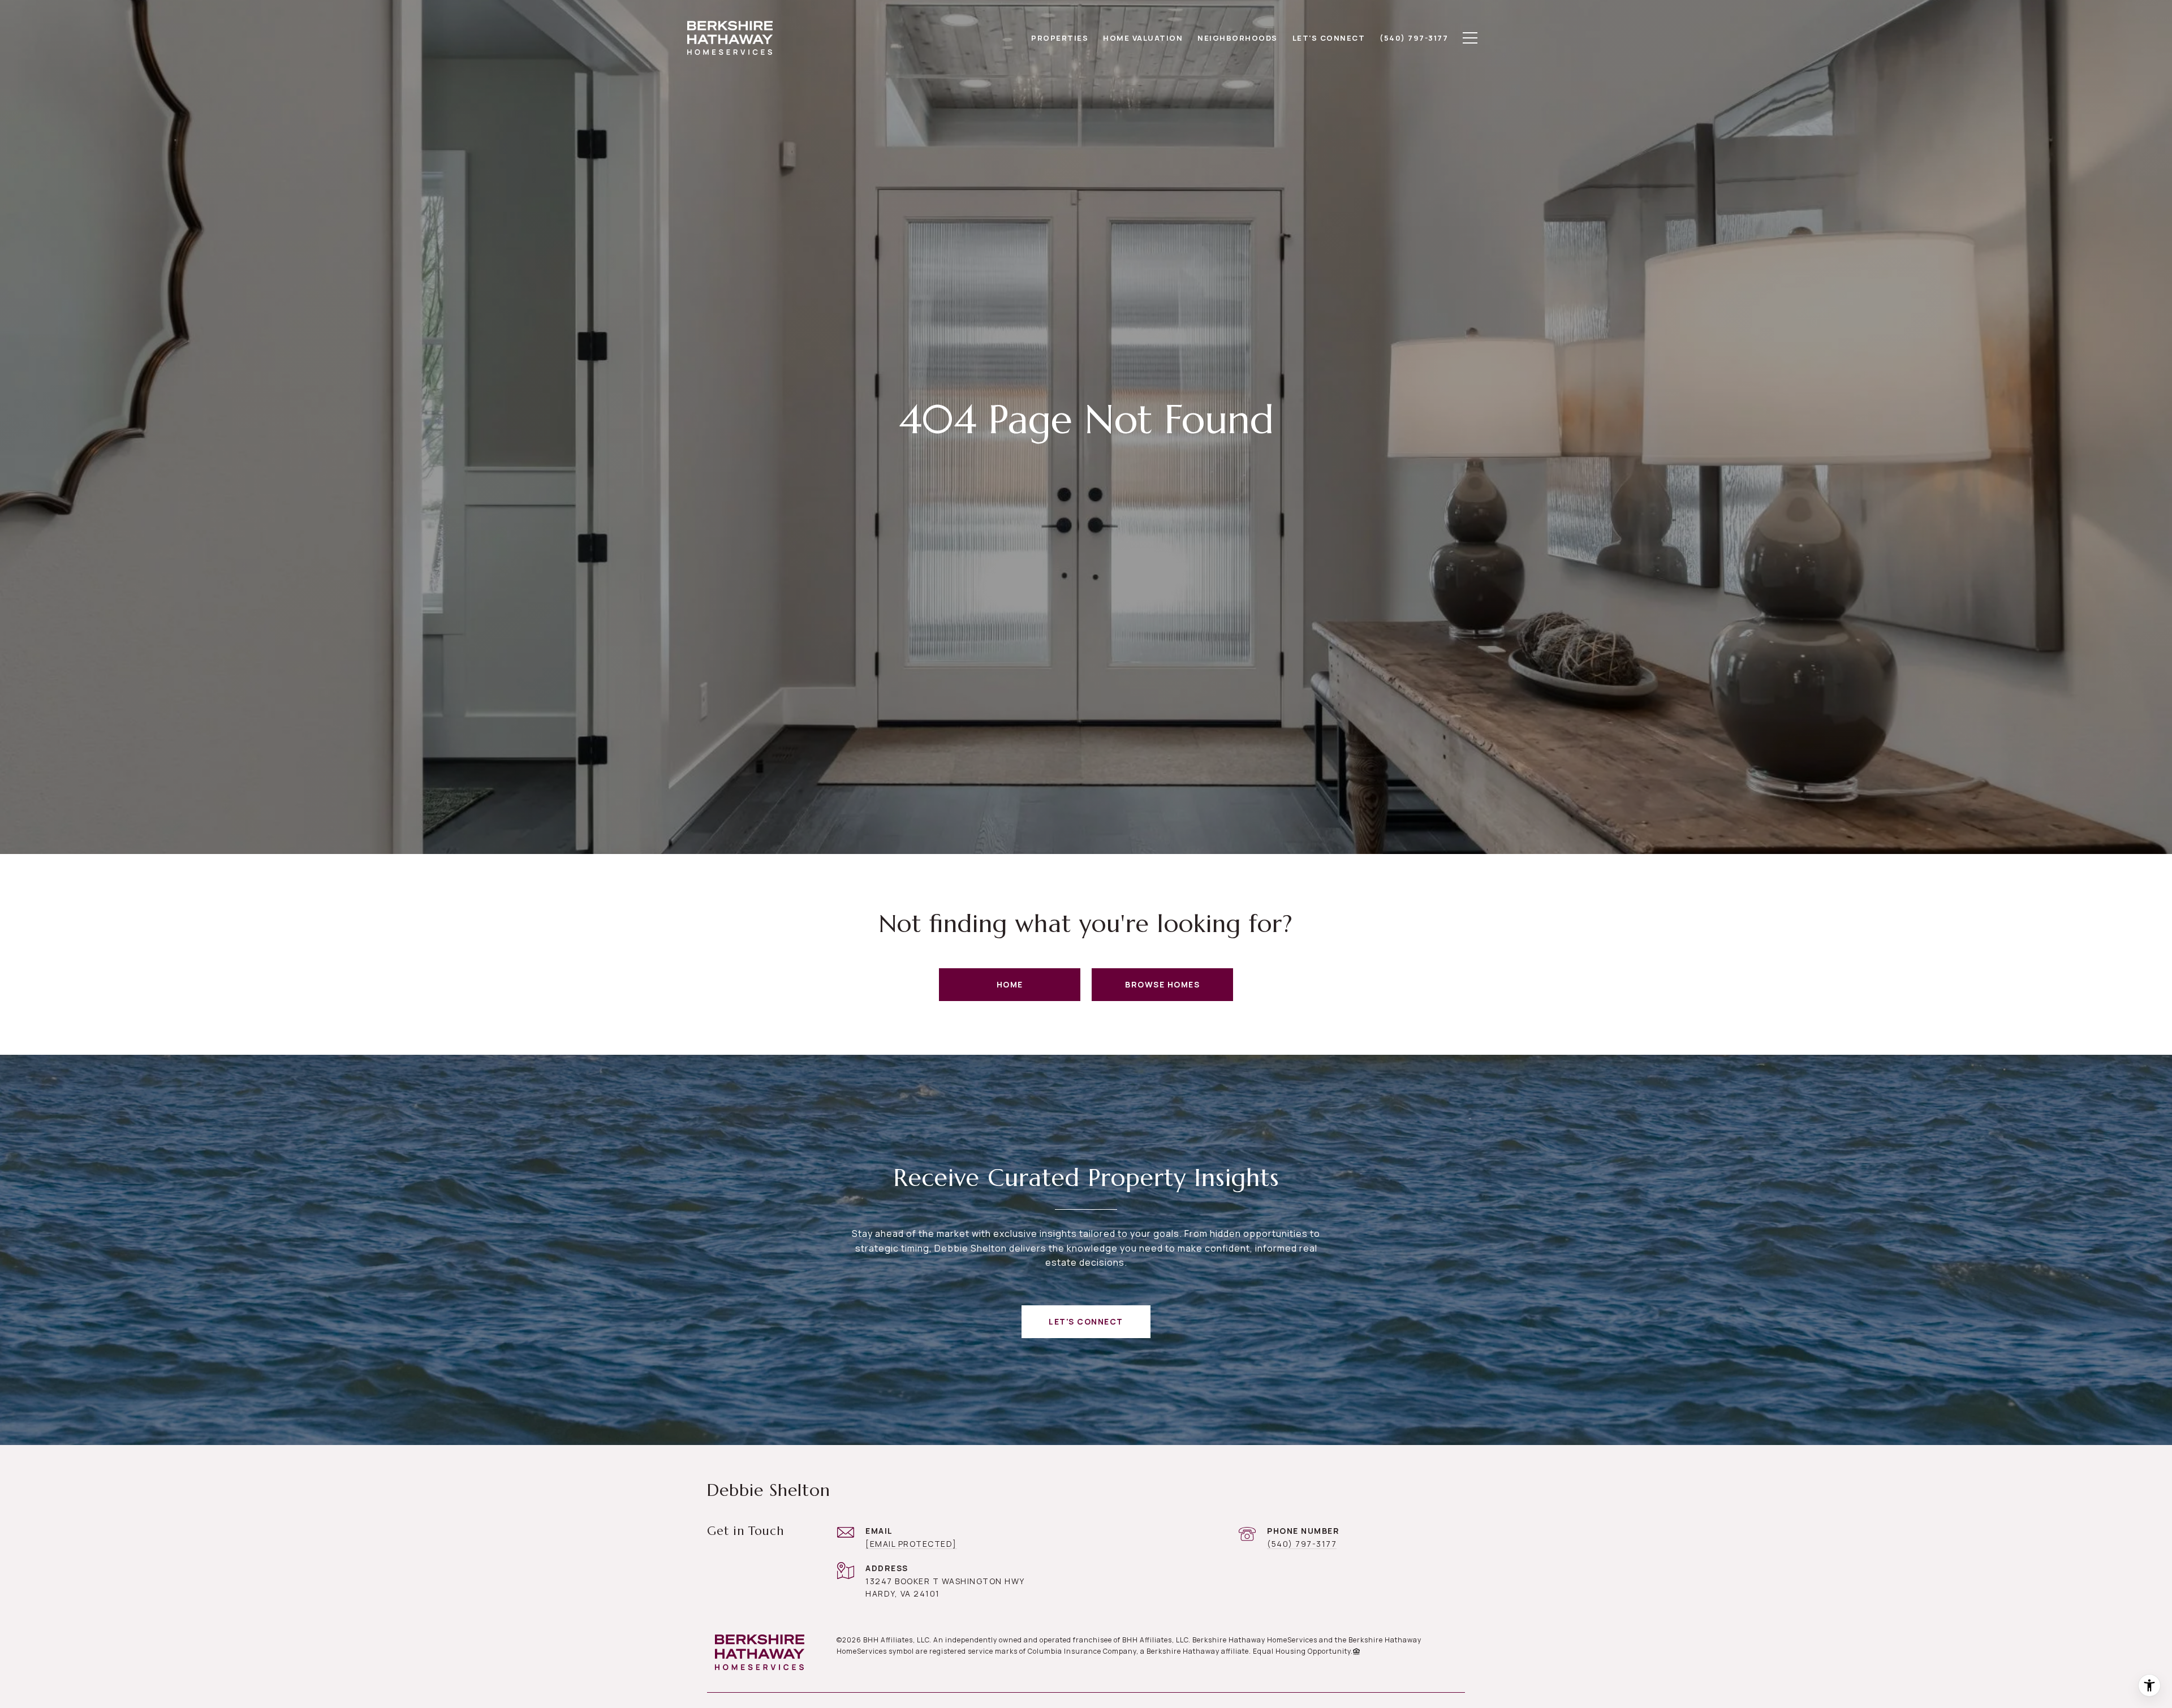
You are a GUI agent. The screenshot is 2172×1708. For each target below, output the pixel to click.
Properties (1060, 38)
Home (1010, 984)
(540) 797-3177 (1302, 1544)
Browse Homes (1162, 984)
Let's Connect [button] (1086, 1321)
